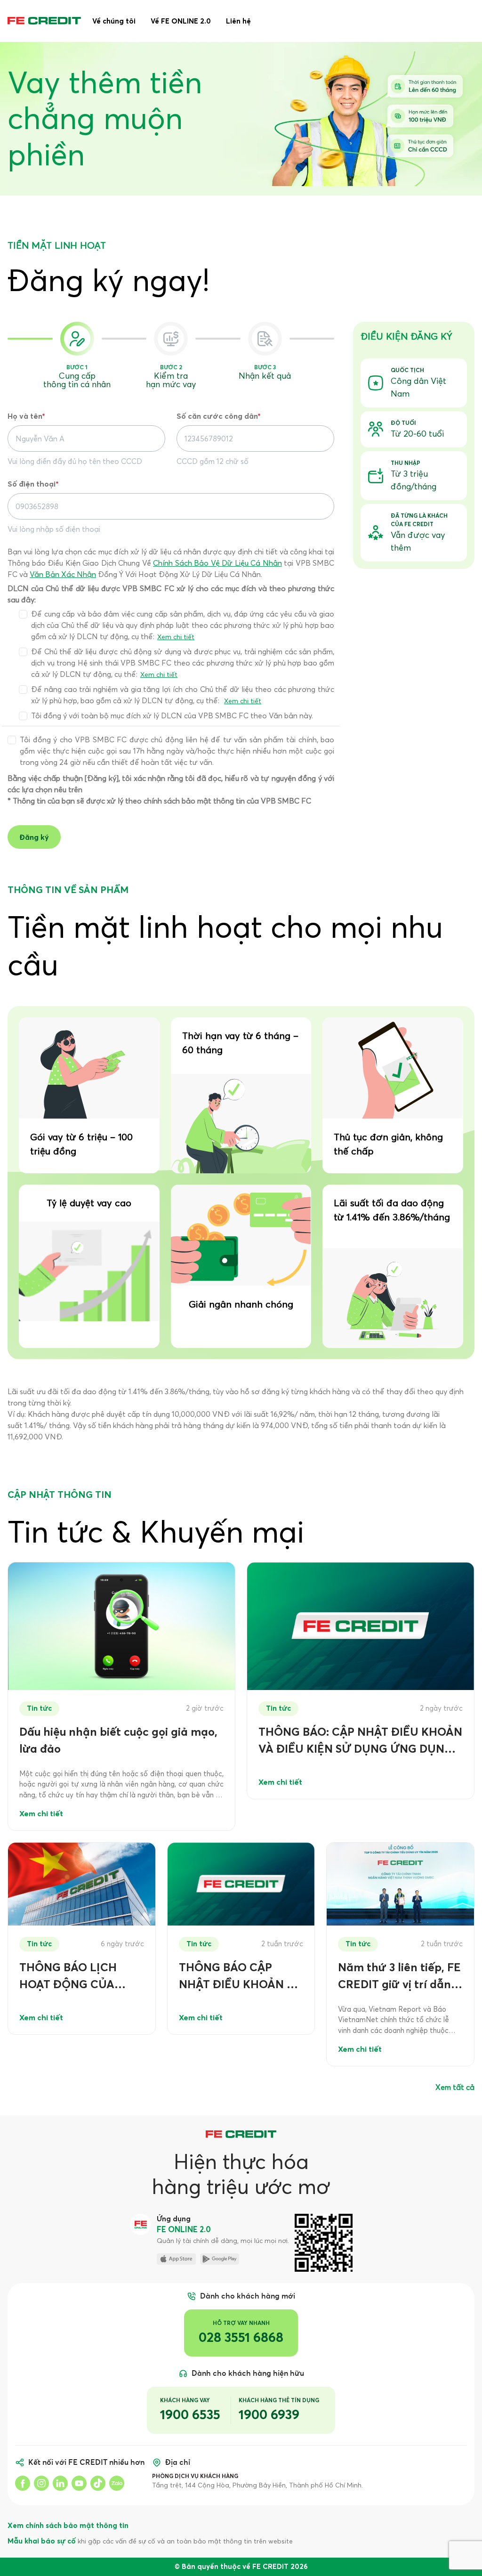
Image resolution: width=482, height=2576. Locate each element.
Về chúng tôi (114, 21)
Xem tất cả (455, 2087)
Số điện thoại (33, 484)
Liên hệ (238, 21)
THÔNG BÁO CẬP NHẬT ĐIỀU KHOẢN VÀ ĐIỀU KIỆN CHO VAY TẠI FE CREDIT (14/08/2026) (240, 1977)
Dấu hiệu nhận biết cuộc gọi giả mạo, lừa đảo (118, 1740)
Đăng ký (34, 837)
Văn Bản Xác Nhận (63, 574)
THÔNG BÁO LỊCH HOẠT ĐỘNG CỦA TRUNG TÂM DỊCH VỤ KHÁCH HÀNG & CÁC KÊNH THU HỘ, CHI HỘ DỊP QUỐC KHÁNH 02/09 (81, 1977)
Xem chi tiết (176, 637)
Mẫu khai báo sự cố (42, 2541)
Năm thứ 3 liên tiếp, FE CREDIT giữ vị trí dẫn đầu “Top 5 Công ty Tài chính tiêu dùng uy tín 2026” (399, 1977)
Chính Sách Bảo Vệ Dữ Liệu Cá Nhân (217, 563)
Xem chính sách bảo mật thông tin (68, 2525)
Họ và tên (26, 416)
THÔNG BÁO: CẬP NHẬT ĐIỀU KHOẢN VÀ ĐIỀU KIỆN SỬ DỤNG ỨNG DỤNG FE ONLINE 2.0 (360, 1741)
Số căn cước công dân (219, 416)
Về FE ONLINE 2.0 (181, 21)
